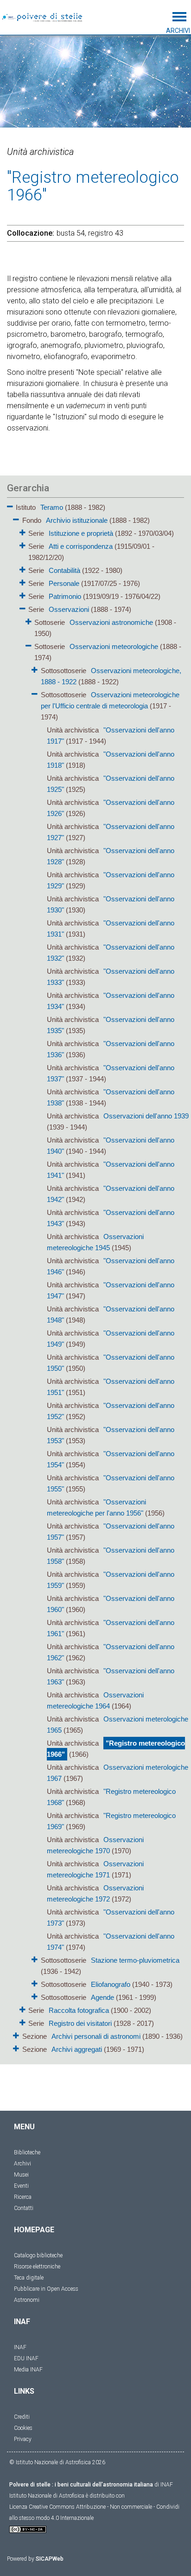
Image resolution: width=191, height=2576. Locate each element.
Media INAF (28, 2370)
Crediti (22, 2417)
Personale (64, 583)
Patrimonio (65, 596)
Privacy (23, 2439)
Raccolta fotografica (79, 2010)
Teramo (52, 507)
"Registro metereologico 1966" (116, 1749)
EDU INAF (26, 2358)
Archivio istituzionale (77, 520)
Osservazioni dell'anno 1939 (146, 1116)
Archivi (22, 2164)
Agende (102, 1997)
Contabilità (64, 570)
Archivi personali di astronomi (96, 2036)
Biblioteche (27, 2152)
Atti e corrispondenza (81, 546)
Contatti (24, 2208)
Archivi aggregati (77, 2049)
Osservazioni (69, 609)
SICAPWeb (50, 2559)
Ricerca (23, 2197)
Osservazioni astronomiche (111, 622)
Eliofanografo (111, 1984)
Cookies (23, 2428)
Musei (21, 2175)
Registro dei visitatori (80, 2023)
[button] (10, 505)
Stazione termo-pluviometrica (135, 1960)
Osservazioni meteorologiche (114, 646)
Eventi (21, 2186)
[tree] (95, 1278)
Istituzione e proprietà (81, 533)
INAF (20, 2347)
